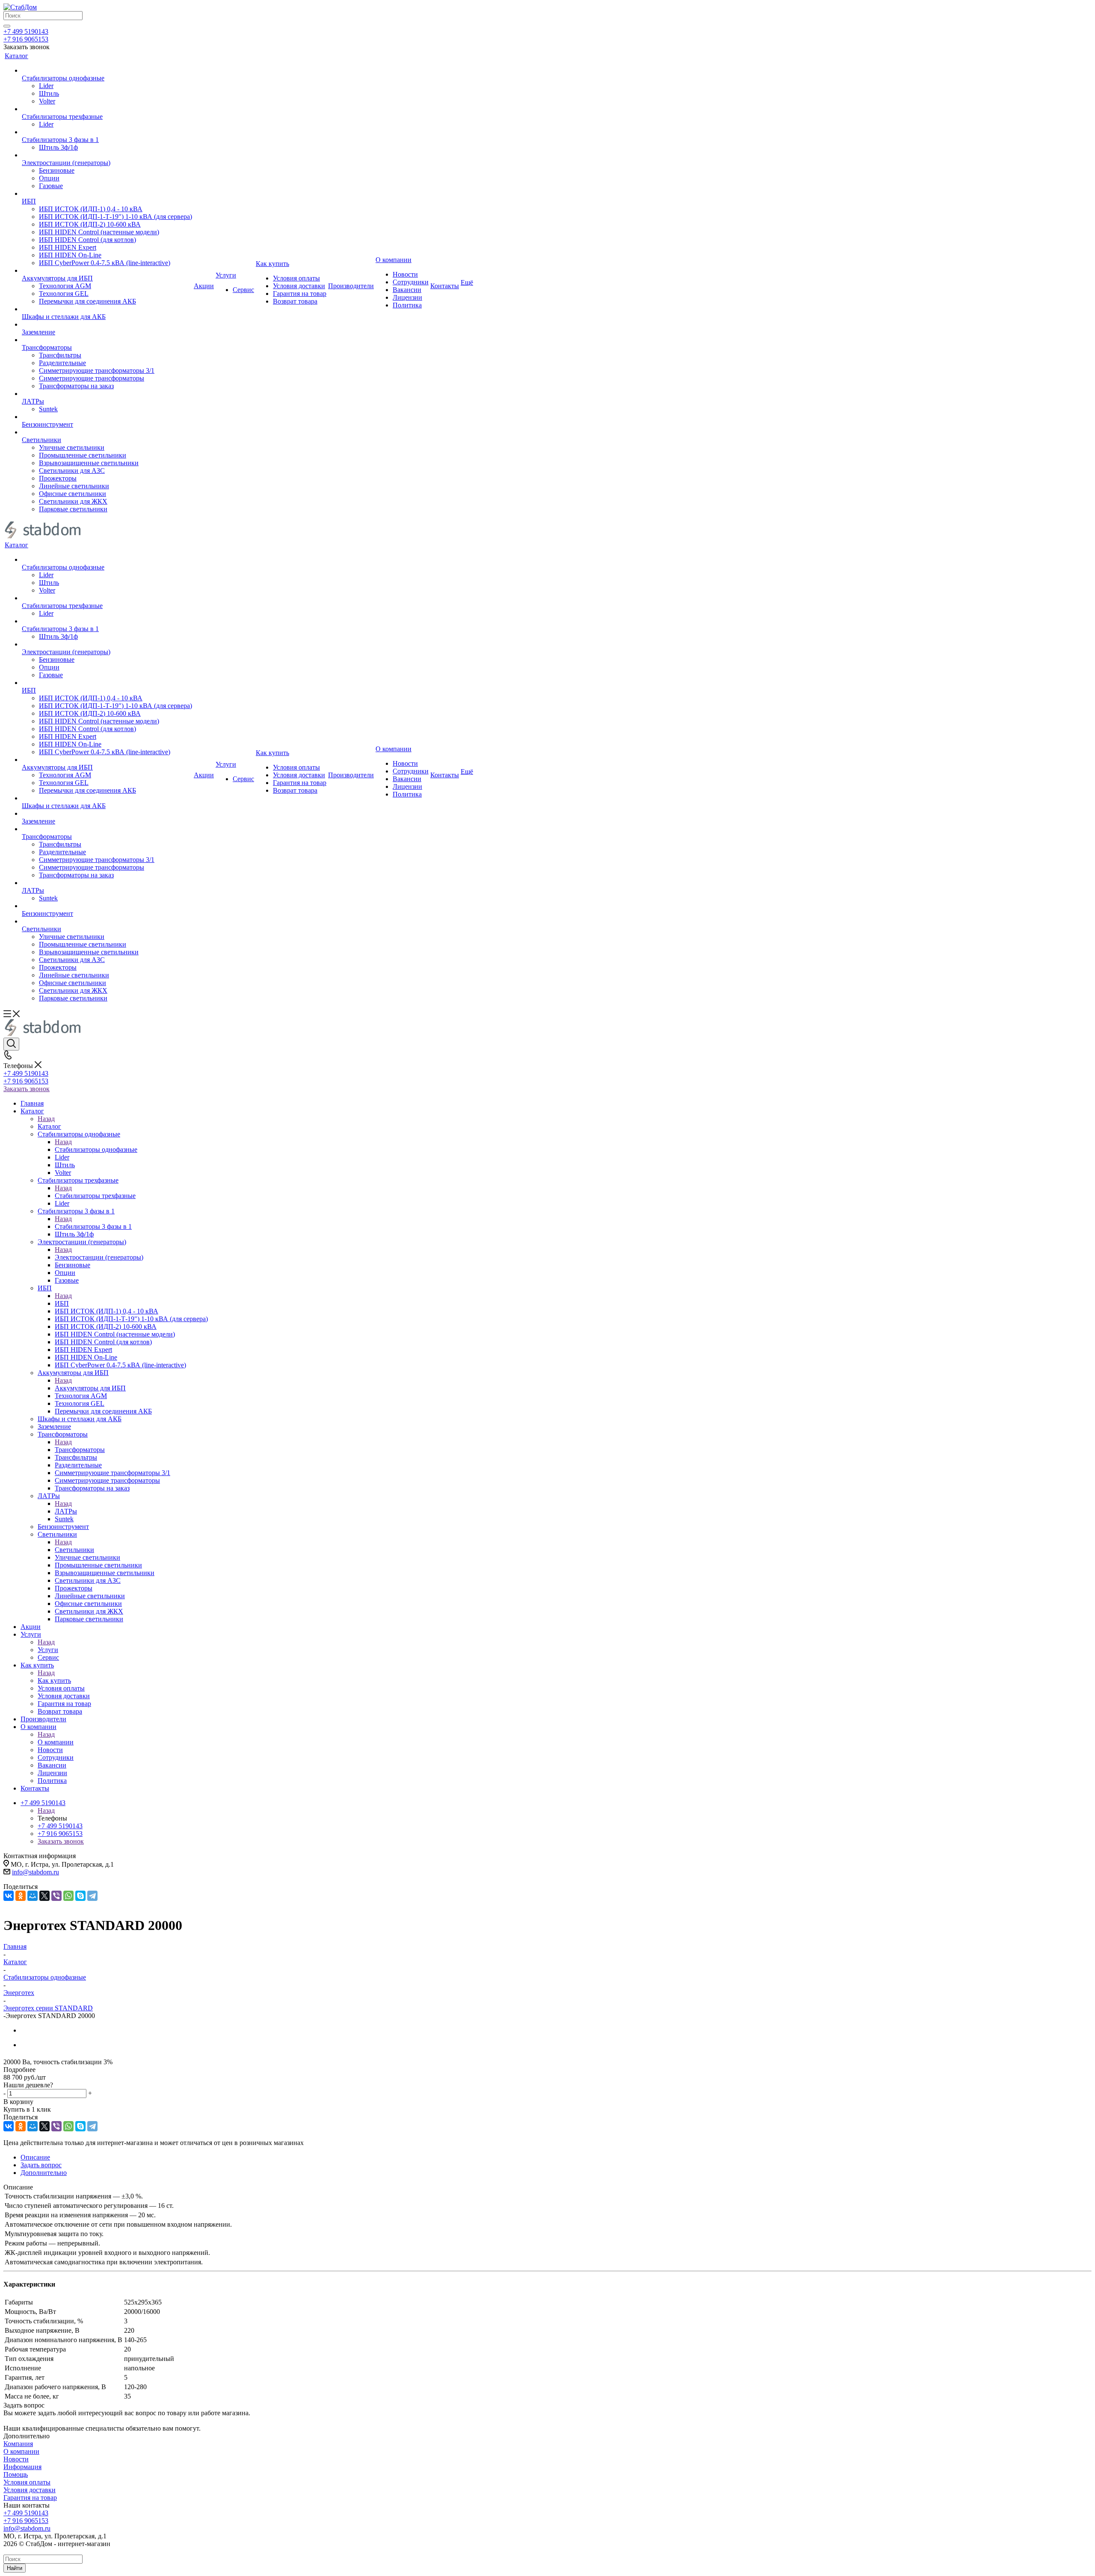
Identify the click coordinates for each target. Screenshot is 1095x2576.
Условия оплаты (27, 2482)
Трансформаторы (80, 1450)
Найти (15, 2568)
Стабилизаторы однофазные (96, 1149)
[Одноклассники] (21, 1896)
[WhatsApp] (68, 1896)
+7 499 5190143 (26, 31)
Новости (16, 2459)
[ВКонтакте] (9, 1896)
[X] (44, 1896)
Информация (22, 2467)
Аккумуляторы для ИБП (90, 1388)
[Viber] (56, 1896)
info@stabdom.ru (36, 1872)
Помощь (16, 2474)
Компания (18, 2444)
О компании (56, 1742)
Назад (46, 1119)
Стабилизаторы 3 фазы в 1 (93, 1226)
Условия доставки (30, 2490)
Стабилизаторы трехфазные (95, 1196)
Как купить (54, 1680)
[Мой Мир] (33, 1896)
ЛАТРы (66, 1511)
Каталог (49, 1126)
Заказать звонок (27, 1089)
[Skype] (80, 1896)
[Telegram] (92, 1896)
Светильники (74, 1550)
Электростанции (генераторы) (99, 1257)
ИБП (62, 1303)
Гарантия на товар (30, 2498)
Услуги (48, 1650)
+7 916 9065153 (26, 39)
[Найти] (7, 26)
